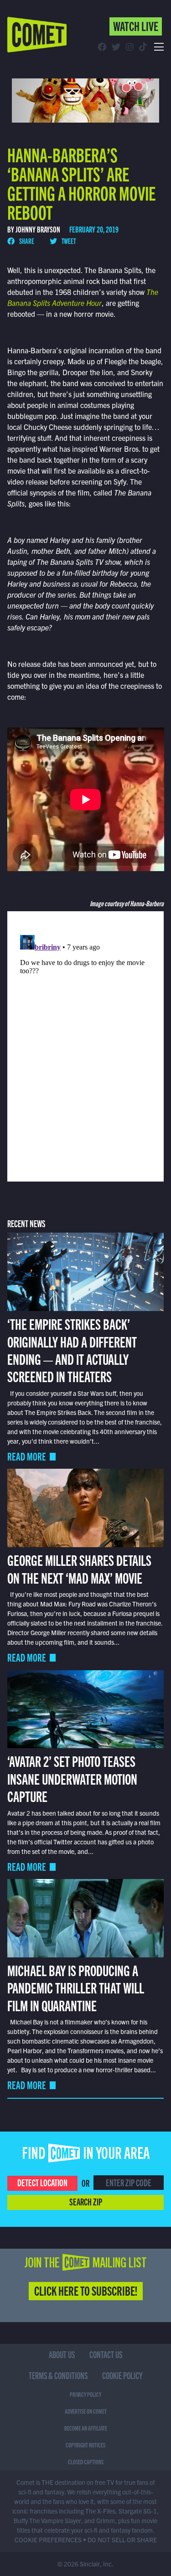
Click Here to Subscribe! (86, 2290)
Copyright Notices (85, 2445)
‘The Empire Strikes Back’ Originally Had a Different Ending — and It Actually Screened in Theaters (72, 1350)
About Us (62, 2354)
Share (26, 241)
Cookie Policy (122, 2375)
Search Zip (86, 2201)
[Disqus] (86, 1045)
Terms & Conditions (58, 2375)
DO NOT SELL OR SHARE (122, 2540)
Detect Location (42, 2182)
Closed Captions (86, 2462)
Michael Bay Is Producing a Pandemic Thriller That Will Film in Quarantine (76, 1987)
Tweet (68, 241)
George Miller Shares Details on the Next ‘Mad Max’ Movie (79, 1568)
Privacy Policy (85, 2394)
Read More (27, 1456)
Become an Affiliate (86, 2428)
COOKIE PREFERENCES (48, 2540)
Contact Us (106, 2354)
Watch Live (136, 26)
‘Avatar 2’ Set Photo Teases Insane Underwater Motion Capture (72, 1778)
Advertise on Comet (86, 2411)
